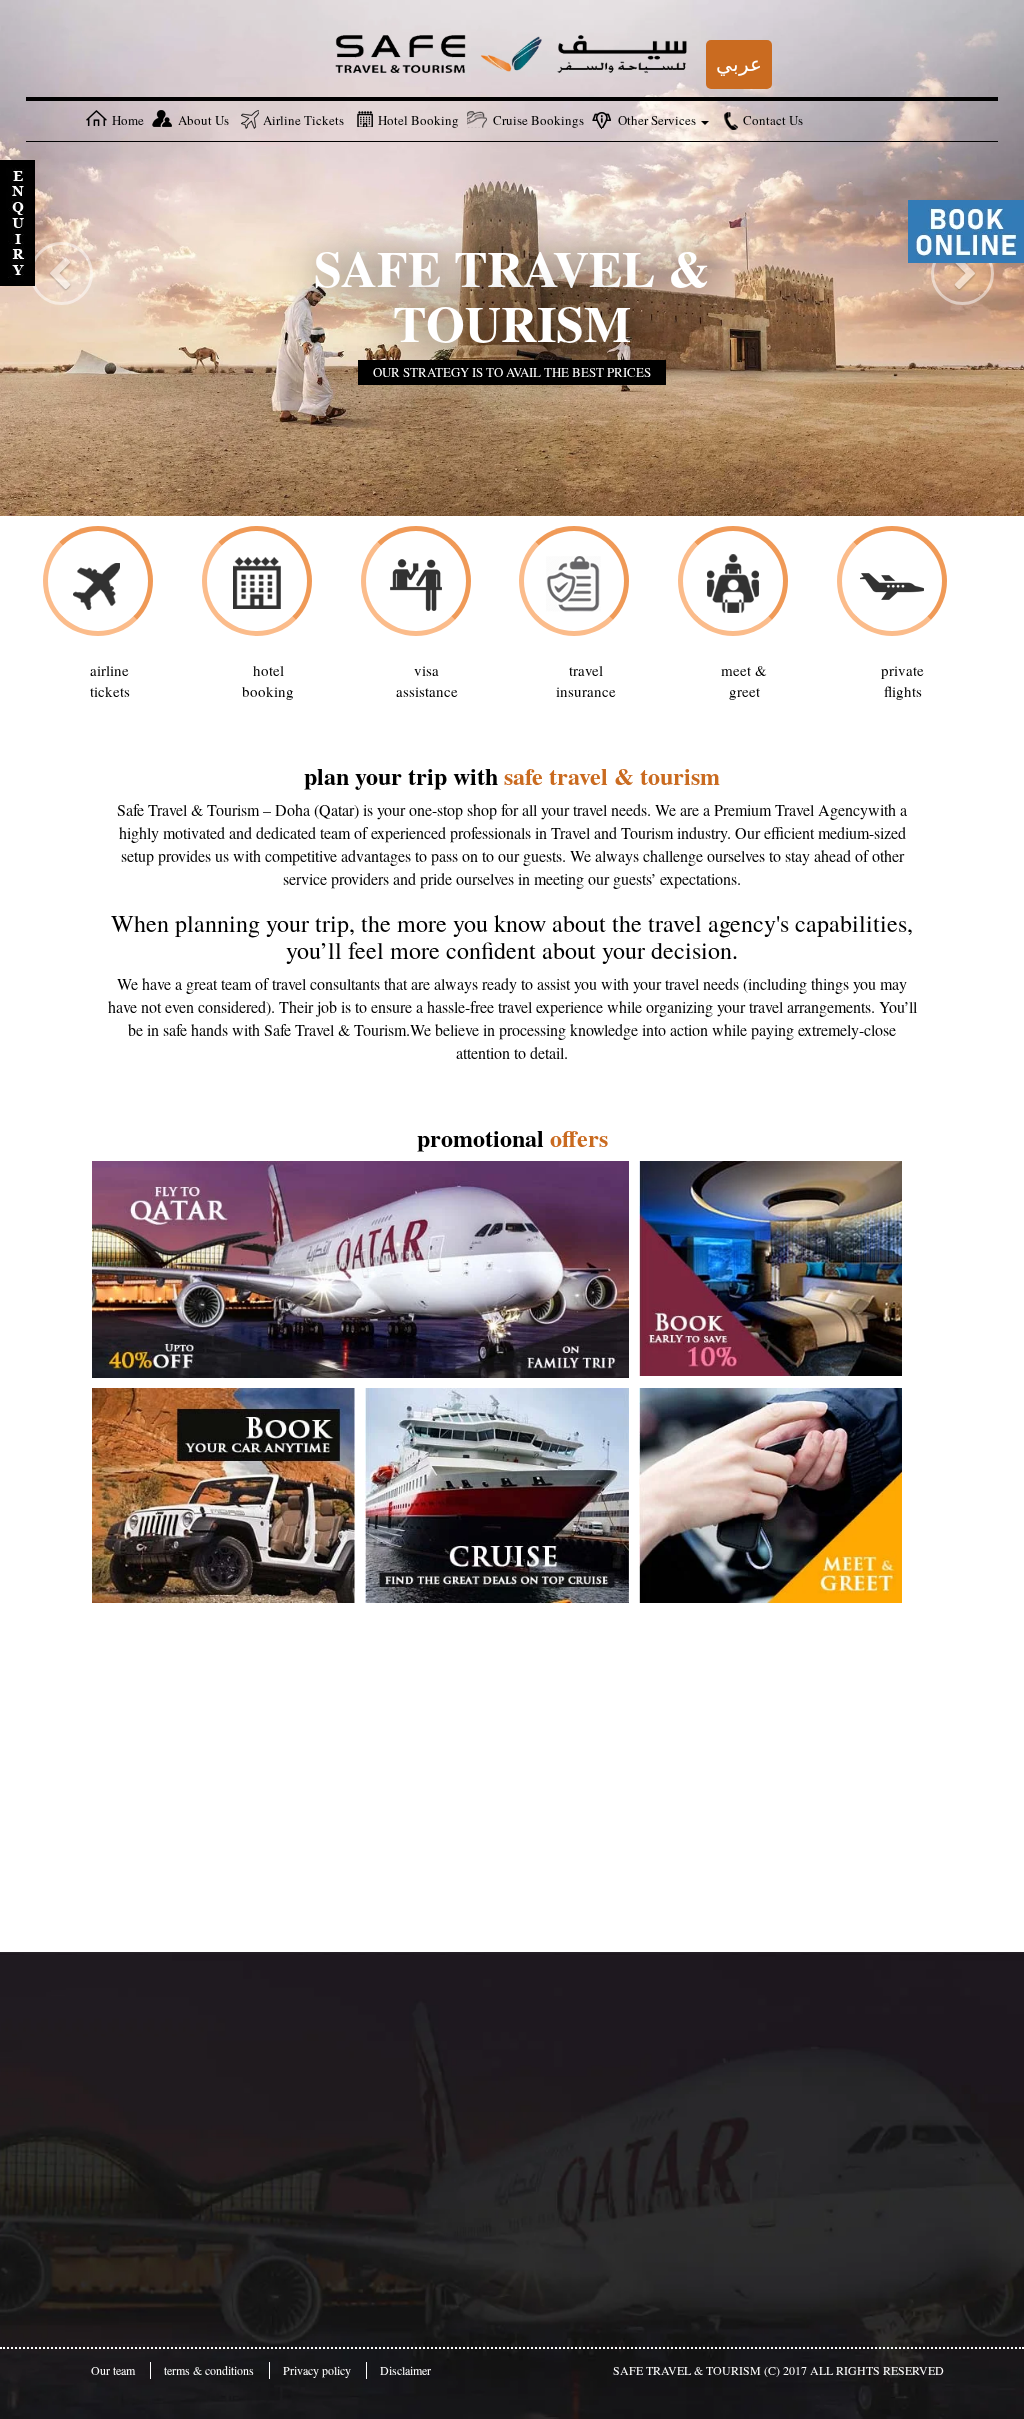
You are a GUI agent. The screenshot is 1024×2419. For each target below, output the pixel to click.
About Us (203, 120)
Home (128, 120)
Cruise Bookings (538, 120)
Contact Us (773, 120)
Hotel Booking (418, 120)
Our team (113, 2370)
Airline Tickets (303, 120)
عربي (739, 63)
